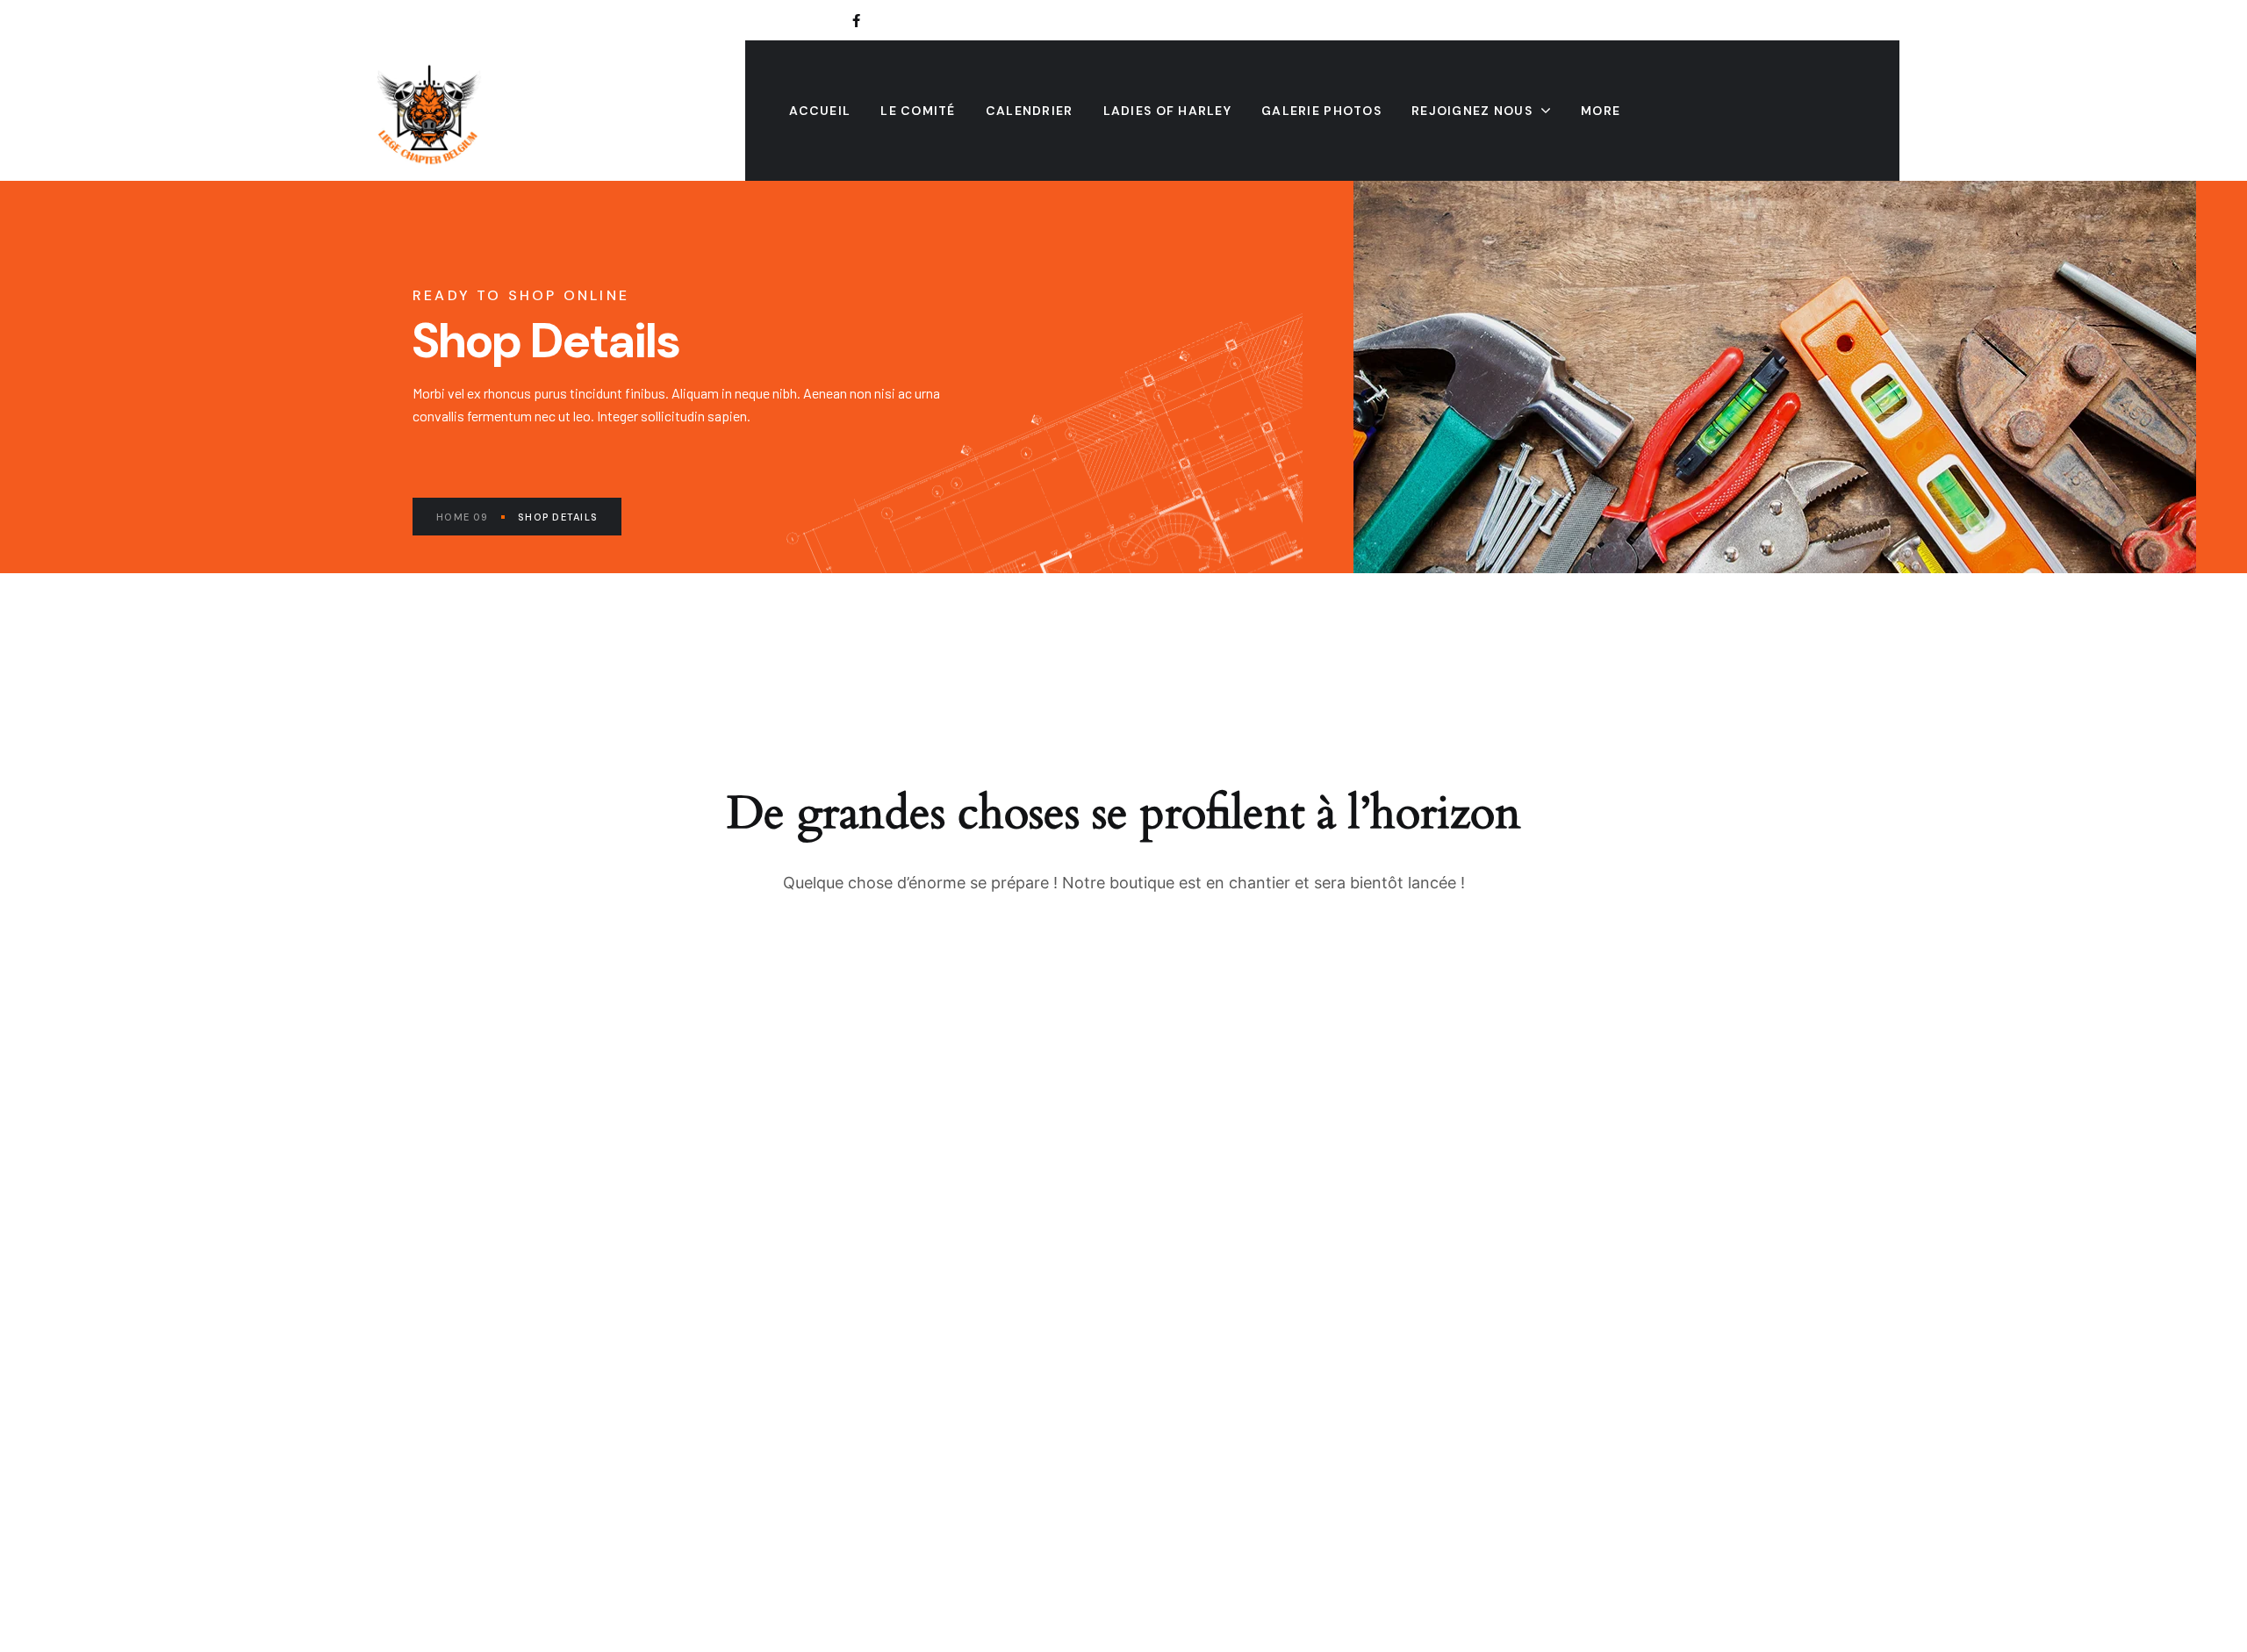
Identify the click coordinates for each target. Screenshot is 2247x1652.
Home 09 (462, 517)
